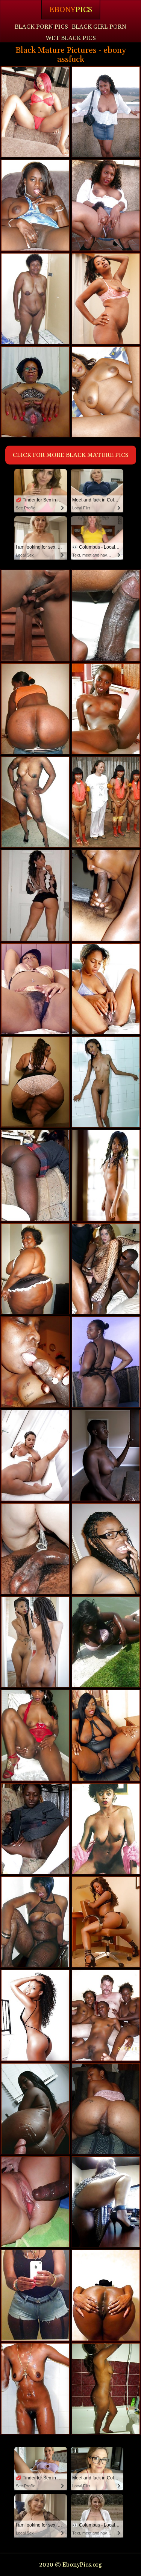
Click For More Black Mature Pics (71, 455)
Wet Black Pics (71, 38)
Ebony (71, 10)
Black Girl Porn (99, 27)
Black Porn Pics (41, 27)
